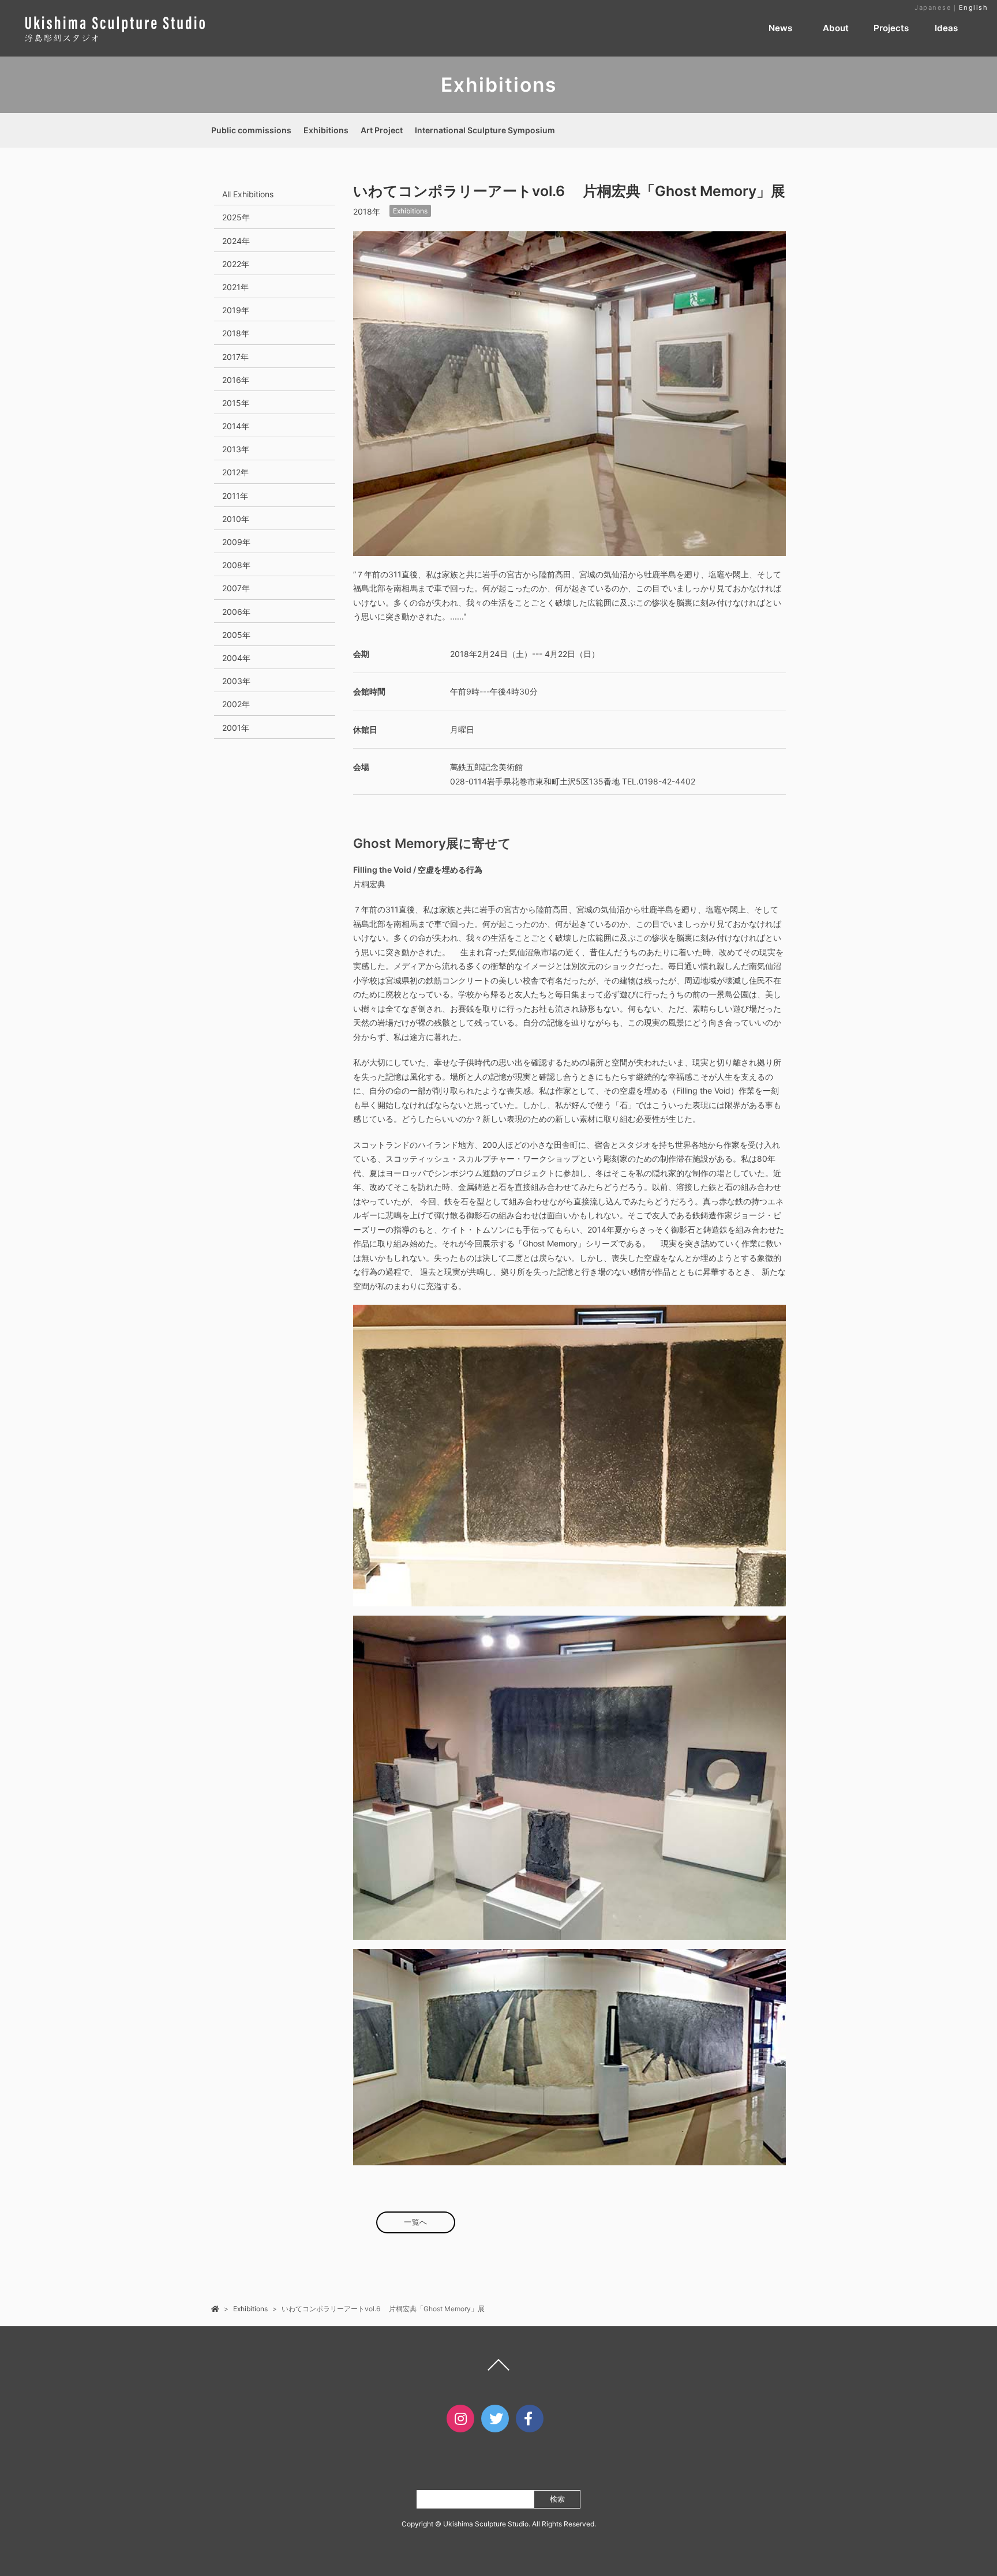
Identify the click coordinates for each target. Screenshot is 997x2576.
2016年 (236, 380)
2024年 (236, 241)
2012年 (235, 472)
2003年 (236, 681)
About (836, 28)
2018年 (236, 333)
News (780, 28)
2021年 (235, 287)
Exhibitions (326, 130)
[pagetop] (498, 2368)
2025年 (236, 217)
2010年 (236, 519)
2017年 (235, 357)
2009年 (236, 542)
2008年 (236, 565)
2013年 (236, 449)
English (974, 7)
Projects (891, 28)
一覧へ (416, 2222)
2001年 (236, 728)
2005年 (236, 635)
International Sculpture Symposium (485, 130)
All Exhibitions (248, 194)
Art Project (382, 130)
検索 (557, 2499)
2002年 (236, 704)
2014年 (236, 426)
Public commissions (251, 130)
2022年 (236, 264)
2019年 (236, 310)
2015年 (236, 403)
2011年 (235, 496)
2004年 (236, 658)
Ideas (946, 28)
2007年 (236, 588)
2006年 (236, 612)
